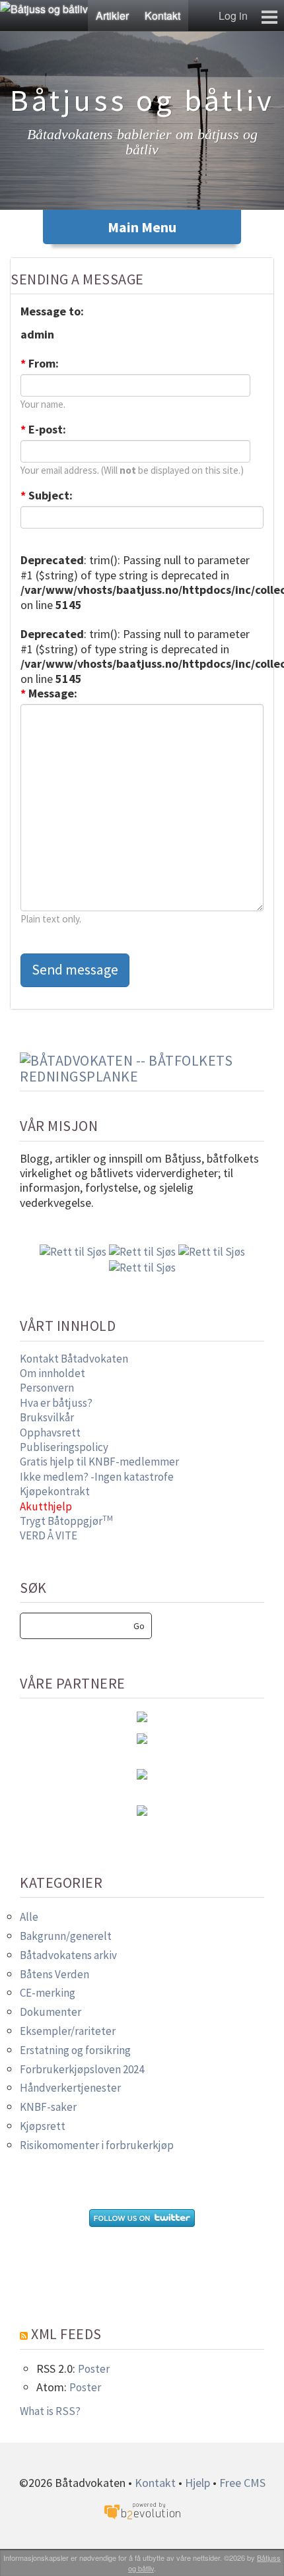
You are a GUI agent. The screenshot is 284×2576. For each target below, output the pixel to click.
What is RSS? (50, 2411)
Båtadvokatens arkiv (68, 1955)
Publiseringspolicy (64, 1447)
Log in (233, 16)
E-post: (43, 430)
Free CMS (242, 2483)
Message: (49, 693)
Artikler (112, 16)
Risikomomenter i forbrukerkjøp (97, 2145)
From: (40, 364)
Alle (29, 1917)
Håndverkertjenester (70, 2088)
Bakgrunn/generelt (66, 1936)
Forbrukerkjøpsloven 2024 (82, 2069)
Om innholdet (53, 1373)
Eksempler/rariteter (68, 2031)
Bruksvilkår (47, 1417)
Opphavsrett (50, 1433)
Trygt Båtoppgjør (66, 1521)
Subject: (47, 496)
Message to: (52, 311)
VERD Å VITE (49, 1535)
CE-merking (48, 1993)
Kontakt (162, 16)
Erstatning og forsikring (75, 2050)
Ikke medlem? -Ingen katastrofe (97, 1477)
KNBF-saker (48, 2107)
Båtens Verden (54, 1974)
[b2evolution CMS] (142, 2510)
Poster (94, 2369)
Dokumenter (51, 2012)
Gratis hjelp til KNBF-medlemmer (99, 1462)
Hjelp (197, 2483)
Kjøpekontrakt (55, 1491)
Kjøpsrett (43, 2126)
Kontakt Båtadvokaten (74, 1359)
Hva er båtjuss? (56, 1403)
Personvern (47, 1388)
